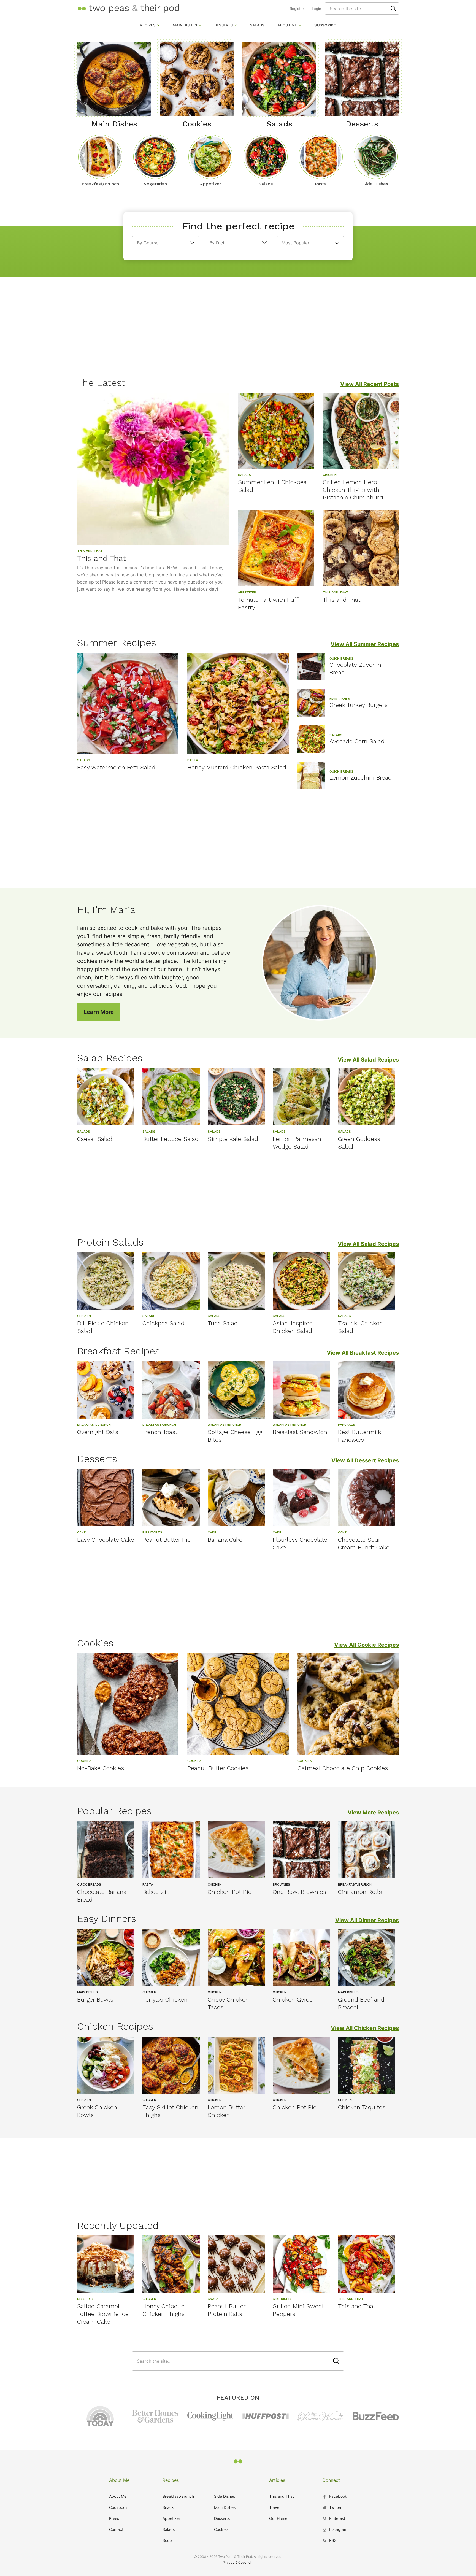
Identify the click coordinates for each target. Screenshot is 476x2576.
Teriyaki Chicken (165, 1999)
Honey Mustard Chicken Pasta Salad (237, 767)
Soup (167, 2540)
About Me (287, 25)
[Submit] (393, 9)
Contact (116, 2529)
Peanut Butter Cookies (218, 1768)
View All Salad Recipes (368, 1060)
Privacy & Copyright (238, 2562)
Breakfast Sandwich (300, 1432)
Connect (331, 2480)
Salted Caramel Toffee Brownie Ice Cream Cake (103, 2314)
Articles (277, 2480)
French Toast (160, 1432)
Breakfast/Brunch (178, 2496)
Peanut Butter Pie (167, 1540)
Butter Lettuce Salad (171, 1139)
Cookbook (118, 2507)
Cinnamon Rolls (360, 1892)
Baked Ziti (156, 1892)
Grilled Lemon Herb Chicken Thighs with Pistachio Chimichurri (353, 490)
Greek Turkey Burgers (359, 705)
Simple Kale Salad (233, 1139)
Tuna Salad (223, 1323)
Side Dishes (225, 2496)
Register (297, 9)
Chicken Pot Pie (230, 1892)
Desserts (224, 25)
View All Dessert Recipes (365, 1460)
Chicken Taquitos (362, 2107)
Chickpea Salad (163, 1323)
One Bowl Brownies (299, 1892)
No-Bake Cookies (101, 1768)
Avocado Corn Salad (357, 741)
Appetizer (171, 2518)
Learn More (99, 1012)
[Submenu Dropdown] (158, 25)
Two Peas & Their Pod (128, 8)
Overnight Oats (98, 1432)
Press (114, 2518)
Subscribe (325, 25)
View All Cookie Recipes (367, 1645)
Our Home (278, 2518)
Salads (257, 25)
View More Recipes (373, 1813)
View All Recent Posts (370, 384)
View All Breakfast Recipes (363, 1353)
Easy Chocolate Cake (106, 1540)
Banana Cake (225, 1540)
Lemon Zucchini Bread (361, 778)
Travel (275, 2507)
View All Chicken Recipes (365, 2028)
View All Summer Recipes (365, 644)
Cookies (221, 2529)
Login (317, 9)
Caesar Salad (95, 1139)
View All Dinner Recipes (367, 1920)
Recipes (148, 25)
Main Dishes (185, 25)
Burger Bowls (95, 1999)
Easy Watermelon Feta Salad (116, 767)
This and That (102, 558)
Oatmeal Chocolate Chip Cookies (343, 1768)
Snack (168, 2507)
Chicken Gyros (293, 1999)
